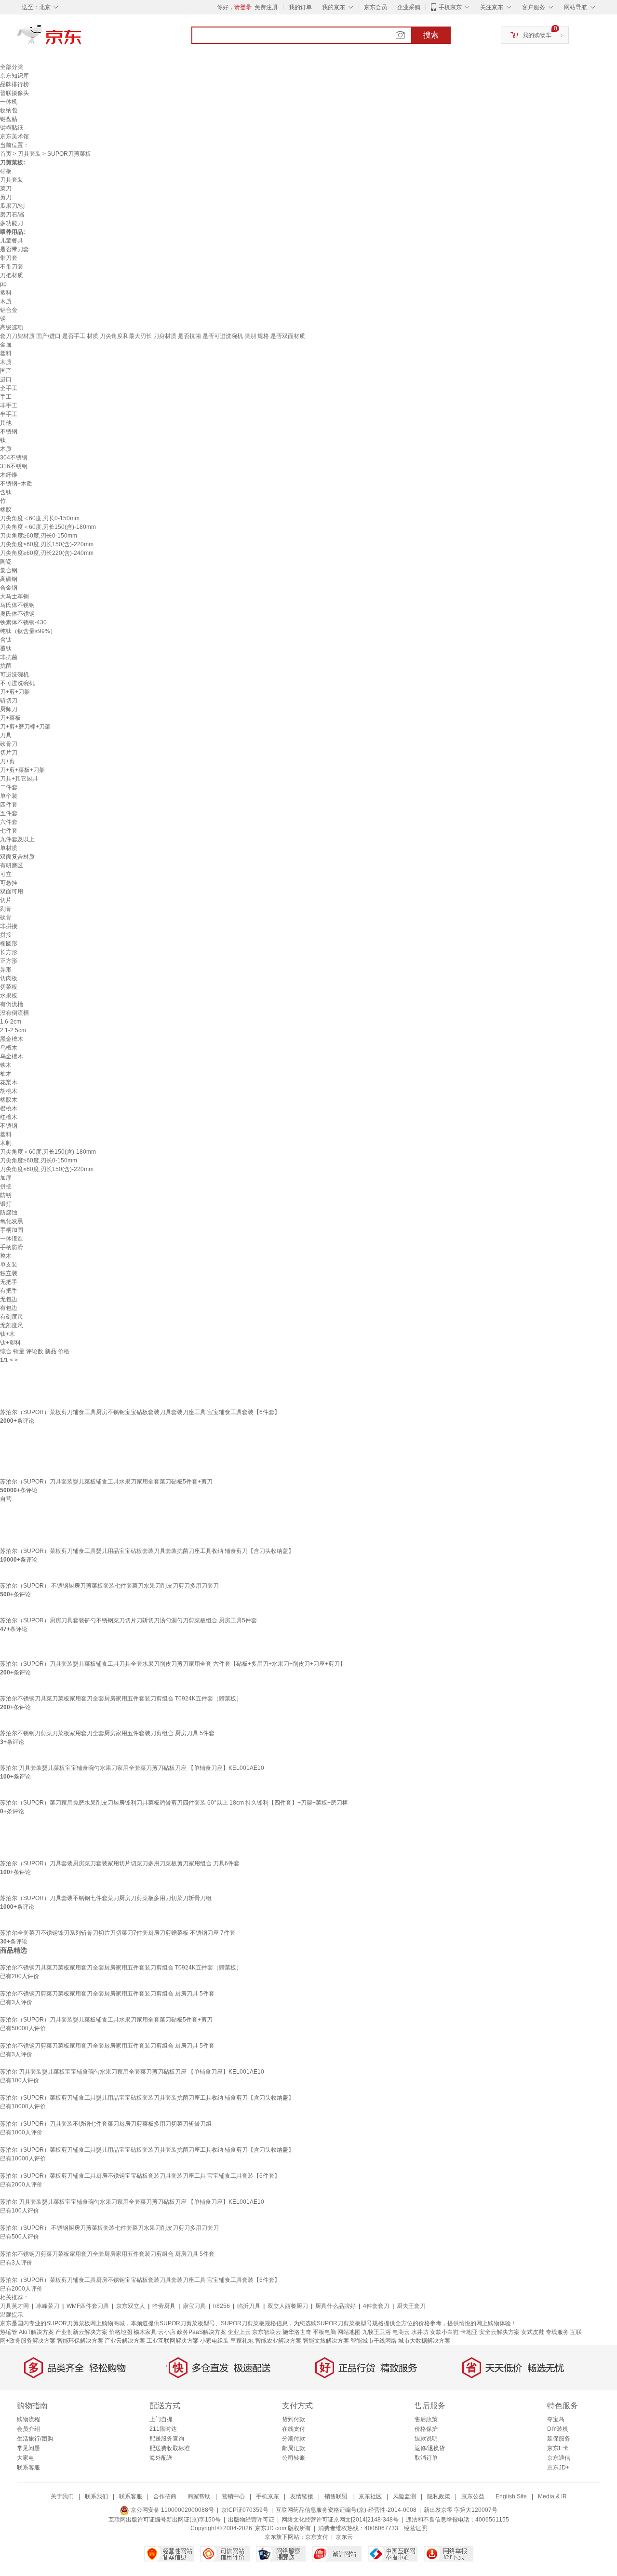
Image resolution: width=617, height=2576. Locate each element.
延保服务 (559, 2439)
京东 (82, 39)
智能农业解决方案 (278, 2341)
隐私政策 (439, 2496)
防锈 (6, 1195)
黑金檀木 (12, 1039)
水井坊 (420, 2332)
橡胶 (6, 510)
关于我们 (62, 2496)
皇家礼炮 (242, 2341)
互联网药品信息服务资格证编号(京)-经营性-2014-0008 (346, 2510)
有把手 (9, 1291)
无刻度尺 (12, 1325)
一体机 (9, 102)
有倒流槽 (12, 1004)
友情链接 (302, 2496)
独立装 (9, 1273)
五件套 (9, 813)
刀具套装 (29, 154)
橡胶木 (9, 1100)
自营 (6, 1499)
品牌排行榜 (14, 84)
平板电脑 (324, 2332)
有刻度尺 (12, 1317)
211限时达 (163, 2429)
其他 (6, 423)
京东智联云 (267, 2332)
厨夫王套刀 (411, 2306)
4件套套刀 (376, 2306)
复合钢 (9, 570)
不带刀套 (12, 267)
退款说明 (426, 2439)
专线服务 (557, 2332)
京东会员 (376, 7)
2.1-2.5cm (13, 1030)
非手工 (9, 405)
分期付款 (294, 2439)
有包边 (9, 1308)
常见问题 (28, 2448)
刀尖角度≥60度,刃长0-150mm (39, 536)
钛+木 (7, 1334)
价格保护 (426, 2429)
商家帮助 (199, 2496)
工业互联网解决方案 (173, 2341)
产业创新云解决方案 (81, 2332)
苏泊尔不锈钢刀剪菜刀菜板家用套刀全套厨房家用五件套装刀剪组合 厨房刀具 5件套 (107, 1733)
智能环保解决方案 (80, 2341)
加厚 (6, 1178)
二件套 (9, 787)
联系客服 (28, 2468)
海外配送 (161, 2458)
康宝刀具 (194, 2306)
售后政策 (426, 2419)
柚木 (6, 1074)
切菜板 (9, 987)
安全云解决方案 (499, 2332)
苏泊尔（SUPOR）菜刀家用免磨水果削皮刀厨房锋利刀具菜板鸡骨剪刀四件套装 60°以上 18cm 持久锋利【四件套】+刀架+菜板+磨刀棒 (174, 1803)
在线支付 (294, 2429)
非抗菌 (9, 657)
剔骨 (6, 909)
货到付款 (294, 2419)
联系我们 (96, 2496)
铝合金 (9, 310)
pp (3, 284)
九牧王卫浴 (376, 2332)
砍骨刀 (9, 744)
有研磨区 (12, 865)
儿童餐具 (12, 241)
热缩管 (9, 2332)
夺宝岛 (556, 2419)
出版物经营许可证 (251, 2520)
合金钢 (9, 588)
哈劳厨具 (164, 2306)
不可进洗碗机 (17, 683)
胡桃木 (9, 1091)
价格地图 (121, 2332)
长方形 (9, 952)
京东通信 (559, 2458)
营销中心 (233, 2496)
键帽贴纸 (12, 128)
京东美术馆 (14, 136)
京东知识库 (14, 76)
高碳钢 (9, 579)
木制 (6, 1143)
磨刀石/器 (12, 215)
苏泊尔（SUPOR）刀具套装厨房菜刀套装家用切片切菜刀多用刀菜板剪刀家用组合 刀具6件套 (120, 1863)
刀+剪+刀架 (15, 692)
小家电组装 (215, 2341)
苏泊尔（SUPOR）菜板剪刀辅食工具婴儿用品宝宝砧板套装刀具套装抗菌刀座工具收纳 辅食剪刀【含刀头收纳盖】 (147, 1551)
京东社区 (370, 2496)
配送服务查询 (167, 2439)
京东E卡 (558, 2448)
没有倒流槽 (14, 1013)
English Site (511, 2496)
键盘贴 (9, 119)
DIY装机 (558, 2429)
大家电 (26, 2458)
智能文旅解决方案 (326, 2341)
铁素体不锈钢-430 (23, 622)
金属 (6, 345)
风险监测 (404, 2496)
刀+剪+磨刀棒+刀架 (25, 727)
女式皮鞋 (533, 2332)
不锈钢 (9, 432)
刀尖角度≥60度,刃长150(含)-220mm (47, 544)
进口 (6, 379)
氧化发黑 (12, 1221)
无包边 (9, 1299)
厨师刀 (9, 709)
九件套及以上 (17, 839)
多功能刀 (12, 223)
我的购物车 (537, 35)
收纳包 (9, 110)
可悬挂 (9, 883)
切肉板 (9, 978)
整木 (6, 1256)
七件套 (9, 831)
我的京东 (334, 7)
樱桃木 (9, 1108)
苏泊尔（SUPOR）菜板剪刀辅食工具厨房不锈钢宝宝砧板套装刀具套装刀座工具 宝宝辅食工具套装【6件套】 (140, 1412)
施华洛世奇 (297, 2332)
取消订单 (426, 2458)
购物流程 (28, 2419)
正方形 (9, 961)
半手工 (9, 414)
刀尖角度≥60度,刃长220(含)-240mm (47, 553)
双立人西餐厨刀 (288, 2306)
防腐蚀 (9, 1213)
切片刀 (9, 753)
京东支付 (317, 2537)
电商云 (401, 2332)
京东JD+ (558, 2468)
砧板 (6, 171)
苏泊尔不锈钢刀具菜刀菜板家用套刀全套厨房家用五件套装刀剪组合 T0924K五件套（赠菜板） (121, 1699)
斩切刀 (9, 701)
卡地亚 (469, 2332)
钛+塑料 (10, 1343)
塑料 (6, 293)
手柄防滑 (12, 1247)
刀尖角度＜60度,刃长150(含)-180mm (48, 527)
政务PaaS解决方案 (201, 2332)
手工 (6, 397)
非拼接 (9, 926)
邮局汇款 (294, 2448)
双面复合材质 (17, 857)
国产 (6, 371)
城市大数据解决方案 (424, 2341)
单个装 (9, 796)
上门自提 (161, 2419)
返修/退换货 (430, 2448)
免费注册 (266, 7)
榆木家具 (145, 2332)
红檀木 (9, 1117)
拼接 (6, 935)
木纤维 (9, 475)
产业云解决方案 (125, 2341)
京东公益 (473, 2496)
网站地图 (349, 2332)
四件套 (9, 805)
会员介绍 (28, 2429)
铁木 (6, 1065)
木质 (6, 301)
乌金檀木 (12, 1056)
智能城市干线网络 (374, 2341)
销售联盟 (336, 2496)
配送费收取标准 (170, 2448)
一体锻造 (12, 1239)
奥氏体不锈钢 (17, 614)
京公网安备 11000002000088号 (172, 2510)
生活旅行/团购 (35, 2439)
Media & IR (552, 2496)
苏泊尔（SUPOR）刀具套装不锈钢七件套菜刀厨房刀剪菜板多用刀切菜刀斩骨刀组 (106, 1898)
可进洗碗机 (14, 674)
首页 (6, 154)
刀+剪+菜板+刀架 (22, 770)
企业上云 (239, 2332)
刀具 (6, 735)
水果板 (9, 996)
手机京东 (450, 7)
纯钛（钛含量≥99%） (28, 631)
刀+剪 (7, 761)
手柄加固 (12, 1230)
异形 (6, 970)
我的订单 (300, 7)
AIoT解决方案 (36, 2332)
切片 (6, 900)
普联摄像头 (14, 93)
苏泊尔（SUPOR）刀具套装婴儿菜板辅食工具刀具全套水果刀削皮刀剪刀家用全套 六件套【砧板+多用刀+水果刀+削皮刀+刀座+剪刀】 (173, 1664)
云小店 (167, 2332)
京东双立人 (131, 2306)
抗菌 (6, 666)
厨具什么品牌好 (335, 2306)
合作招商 (165, 2496)
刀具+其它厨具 (19, 779)
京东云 (344, 2537)
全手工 (9, 388)
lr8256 (221, 2306)
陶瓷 (6, 562)
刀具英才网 (14, 2306)
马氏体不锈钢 (17, 605)
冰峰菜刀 (48, 2306)
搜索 (431, 35)
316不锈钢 (14, 466)
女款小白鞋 (444, 2332)
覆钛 (6, 648)
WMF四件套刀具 (88, 2306)
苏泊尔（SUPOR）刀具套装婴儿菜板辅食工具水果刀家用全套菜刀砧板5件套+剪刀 (106, 1482)
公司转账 (294, 2458)
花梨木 (9, 1082)
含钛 (6, 492)
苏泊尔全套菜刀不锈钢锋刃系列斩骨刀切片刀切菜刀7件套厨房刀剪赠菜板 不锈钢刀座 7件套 (118, 1933)
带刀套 (9, 258)
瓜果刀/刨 (12, 206)
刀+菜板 (10, 718)
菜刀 (6, 189)
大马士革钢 (14, 596)
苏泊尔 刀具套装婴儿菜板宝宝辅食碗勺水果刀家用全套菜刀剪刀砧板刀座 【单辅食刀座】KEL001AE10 (132, 1768)
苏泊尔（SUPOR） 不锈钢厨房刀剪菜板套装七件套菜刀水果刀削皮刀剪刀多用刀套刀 (109, 1586)
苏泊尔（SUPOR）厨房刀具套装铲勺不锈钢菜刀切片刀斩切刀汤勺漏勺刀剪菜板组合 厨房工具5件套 (128, 1620)
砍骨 (6, 917)
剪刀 (6, 197)
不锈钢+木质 (16, 484)
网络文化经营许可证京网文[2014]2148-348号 (340, 2520)
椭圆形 (9, 944)
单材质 (9, 848)
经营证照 (416, 2528)
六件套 (9, 822)
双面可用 (12, 891)
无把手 (9, 1282)
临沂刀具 (249, 2306)
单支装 (9, 1265)
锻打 (6, 1204)
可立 (6, 874)
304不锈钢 (14, 458)
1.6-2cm (11, 1022)
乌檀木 (9, 1048)
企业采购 (409, 7)
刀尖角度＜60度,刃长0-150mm (40, 518)
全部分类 (12, 67)
